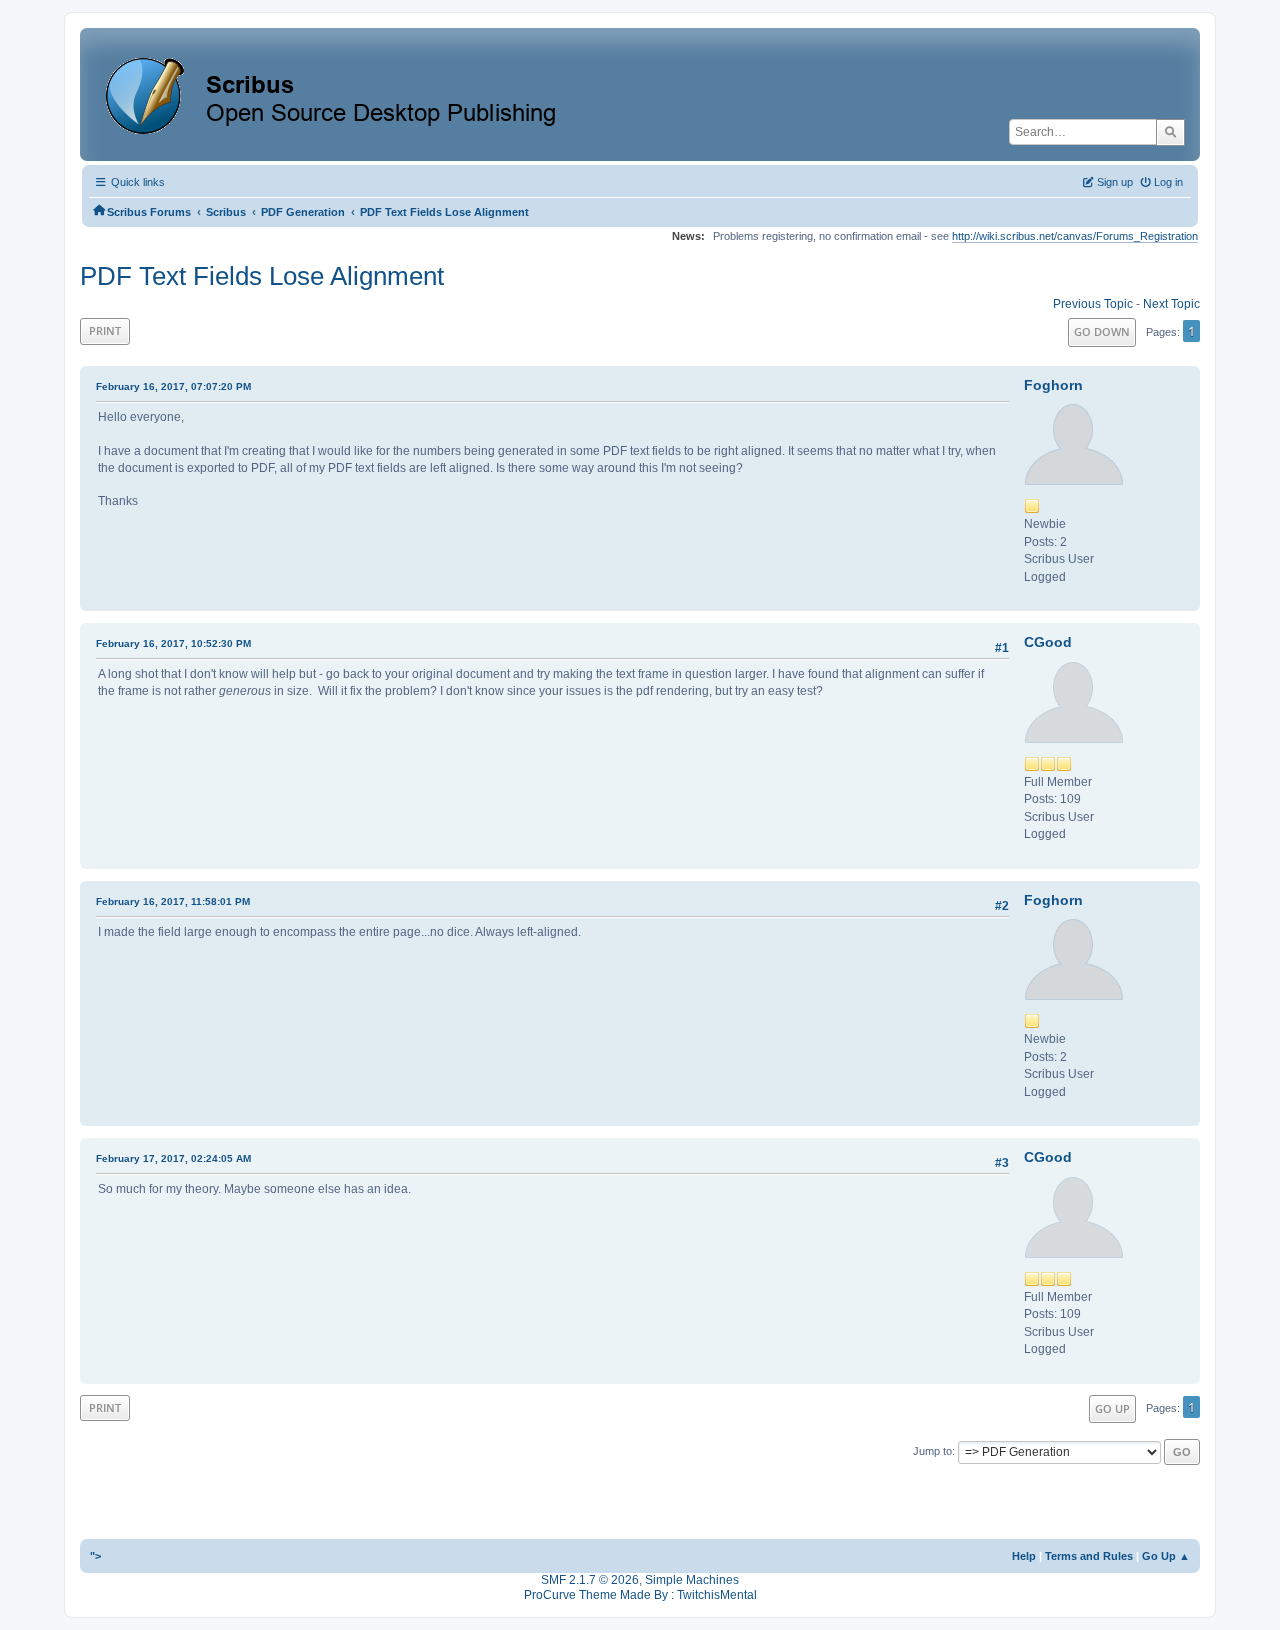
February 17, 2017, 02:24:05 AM (173, 1158)
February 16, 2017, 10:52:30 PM (173, 643)
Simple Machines (692, 1580)
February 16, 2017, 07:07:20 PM (173, 386)
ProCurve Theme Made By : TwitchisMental (640, 1595)
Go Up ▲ (1166, 1556)
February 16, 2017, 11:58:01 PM (173, 901)
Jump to (932, 1451)
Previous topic (1093, 304)
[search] (1170, 132)
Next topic (1171, 304)
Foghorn (1053, 385)
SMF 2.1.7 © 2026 (590, 1580)
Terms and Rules (1089, 1556)
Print (105, 330)
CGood (1048, 642)
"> (95, 1556)
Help (1024, 1556)
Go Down (1102, 331)
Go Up (1112, 1408)
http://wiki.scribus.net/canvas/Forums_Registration (1075, 236)
